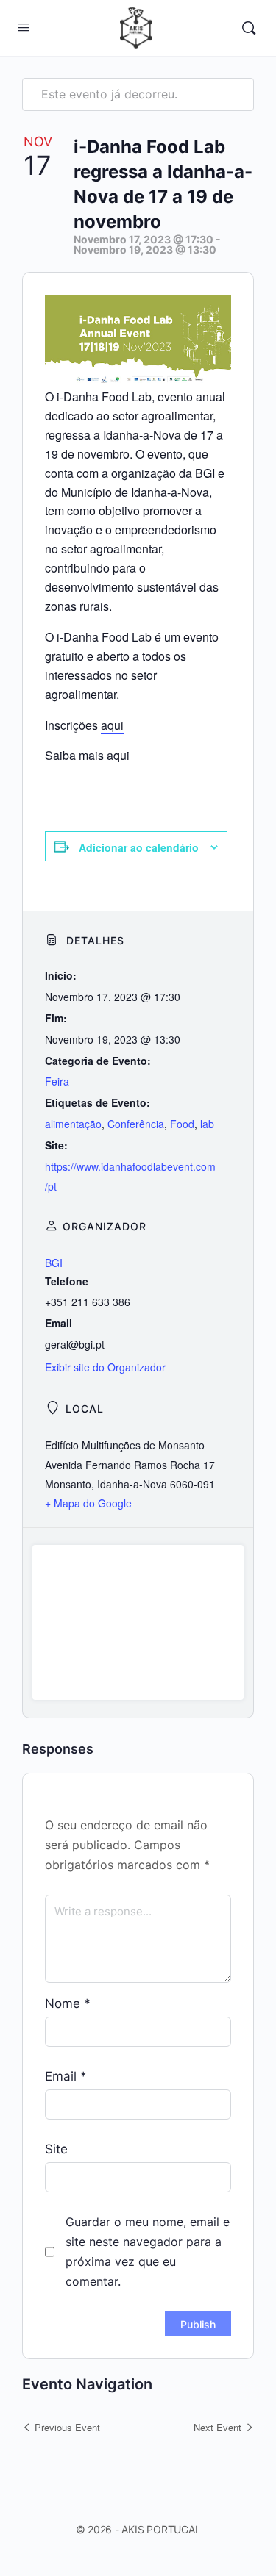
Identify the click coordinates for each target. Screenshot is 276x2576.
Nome (68, 2003)
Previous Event (67, 2427)
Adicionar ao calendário (139, 847)
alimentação (73, 1124)
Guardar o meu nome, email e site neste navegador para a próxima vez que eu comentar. (148, 2252)
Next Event (217, 2427)
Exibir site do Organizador (105, 1367)
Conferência (136, 1124)
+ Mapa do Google (88, 1503)
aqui (112, 725)
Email (66, 2076)
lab (207, 1124)
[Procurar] (249, 28)
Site (56, 2149)
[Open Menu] (24, 27)
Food (182, 1124)
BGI (54, 1263)
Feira (57, 1081)
